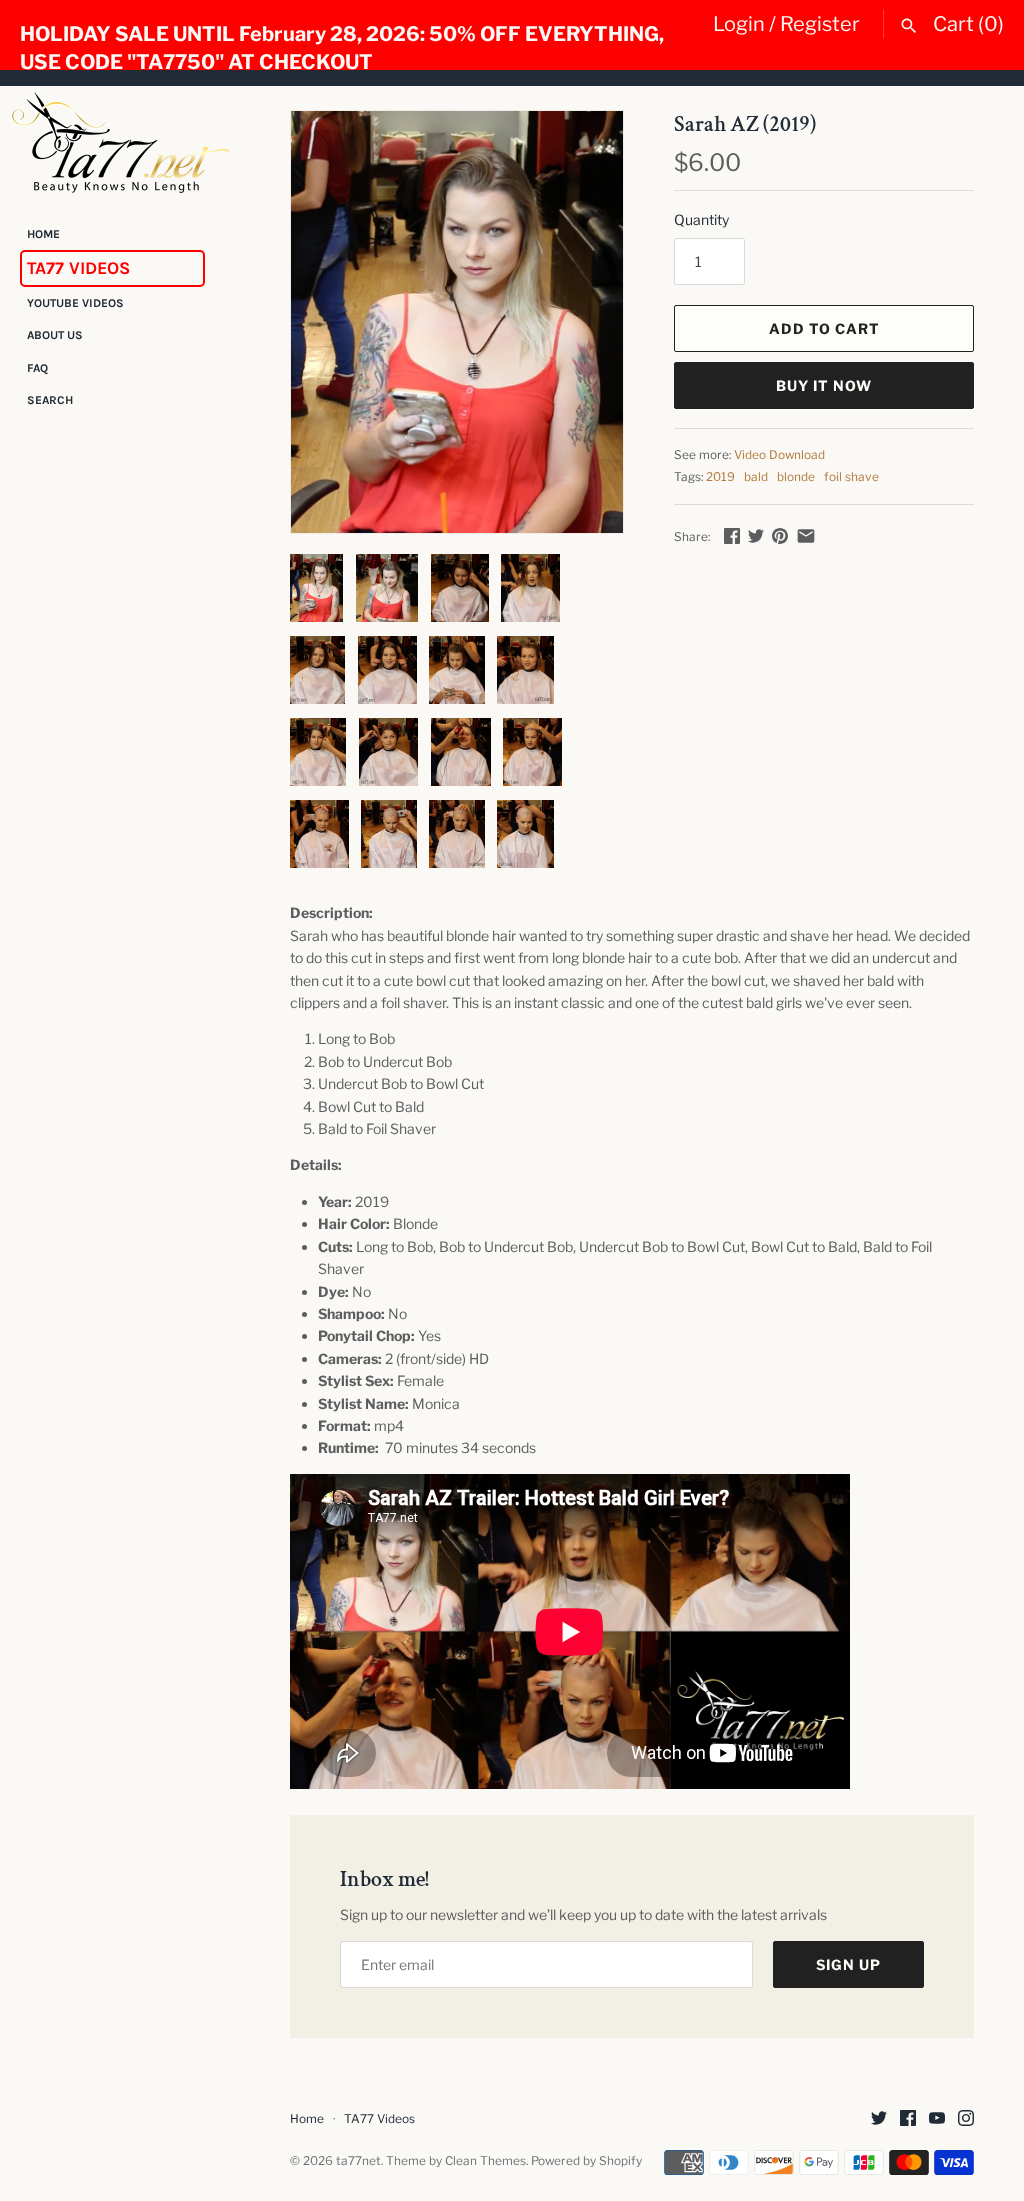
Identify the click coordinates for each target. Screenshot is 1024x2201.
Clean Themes (485, 2161)
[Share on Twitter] (756, 535)
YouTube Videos (75, 303)
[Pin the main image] (780, 535)
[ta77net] (120, 142)
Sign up (848, 1964)
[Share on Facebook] (732, 535)
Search (50, 400)
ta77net (358, 2161)
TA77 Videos (78, 268)
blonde (796, 477)
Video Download (779, 455)
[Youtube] (937, 2119)
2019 (720, 477)
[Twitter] (879, 2119)
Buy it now (824, 385)
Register (820, 24)
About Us (55, 335)
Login (739, 24)
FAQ (37, 368)
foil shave (851, 477)
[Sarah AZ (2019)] (457, 322)
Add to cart (824, 328)
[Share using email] (806, 535)
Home (43, 234)
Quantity (701, 219)
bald (756, 477)
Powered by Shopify (586, 2161)
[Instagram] (966, 2119)
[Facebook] (908, 2119)
